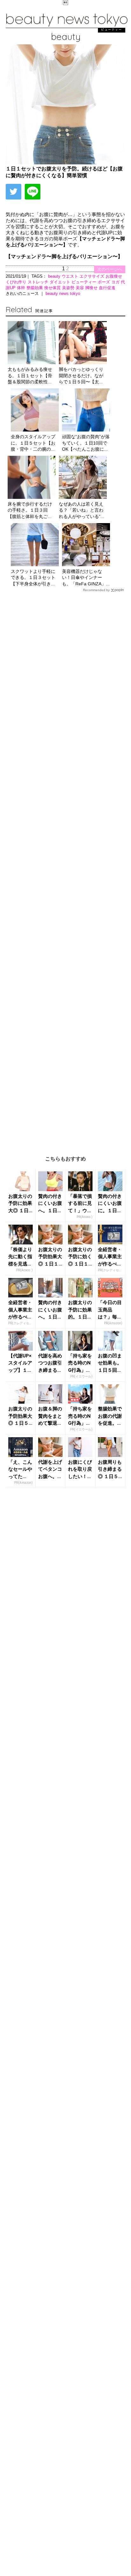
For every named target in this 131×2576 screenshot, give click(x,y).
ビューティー (85, 282)
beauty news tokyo (63, 293)
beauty (55, 276)
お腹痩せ (114, 276)
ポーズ (104, 282)
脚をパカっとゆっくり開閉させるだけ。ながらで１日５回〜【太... (81, 376)
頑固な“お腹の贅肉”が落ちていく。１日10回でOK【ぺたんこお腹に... (86, 443)
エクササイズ (93, 276)
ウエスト (71, 276)
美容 (80, 288)
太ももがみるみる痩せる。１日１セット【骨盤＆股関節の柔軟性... (30, 376)
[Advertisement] (65, 869)
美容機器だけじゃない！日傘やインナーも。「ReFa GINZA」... (86, 578)
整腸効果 (35, 288)
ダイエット (61, 282)
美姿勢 (69, 288)
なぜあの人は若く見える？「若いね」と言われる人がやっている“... (82, 510)
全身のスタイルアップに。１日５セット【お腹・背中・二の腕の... (33, 443)
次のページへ (110, 269)
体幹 (22, 288)
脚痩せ (92, 288)
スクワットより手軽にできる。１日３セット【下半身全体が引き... (33, 578)
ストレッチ (39, 282)
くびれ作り (17, 282)
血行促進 (107, 288)
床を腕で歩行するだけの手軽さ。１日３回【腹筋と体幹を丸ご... (30, 510)
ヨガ (116, 282)
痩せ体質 (53, 288)
